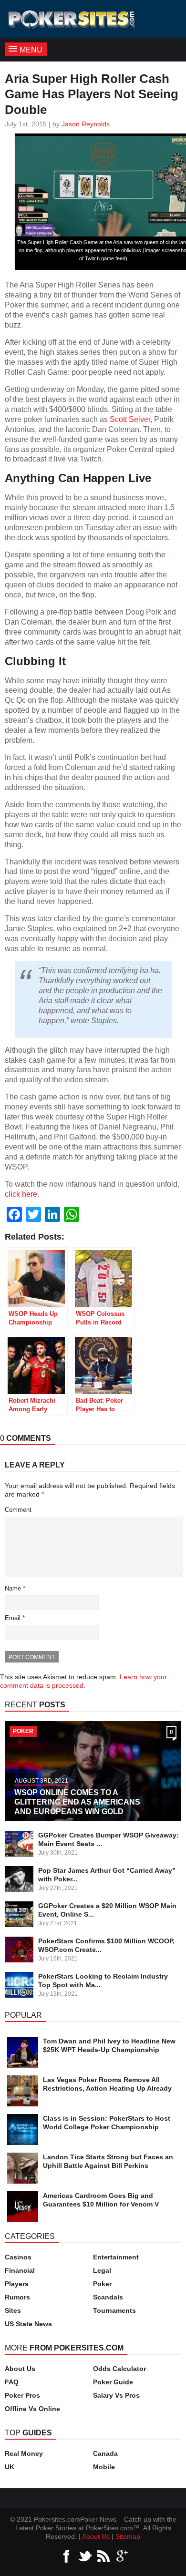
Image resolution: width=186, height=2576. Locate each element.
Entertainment (116, 2257)
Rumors (17, 2297)
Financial (20, 2270)
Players (17, 2284)
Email (15, 1618)
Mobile (104, 2467)
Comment (18, 1510)
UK (10, 2467)
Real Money (24, 2453)
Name (15, 1588)
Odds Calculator (119, 2369)
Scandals (108, 2297)
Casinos (18, 2257)
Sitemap (128, 2536)
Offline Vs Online (32, 2409)
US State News (28, 2324)
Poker (102, 2284)
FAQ (12, 2382)
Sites (13, 2310)
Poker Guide (113, 2382)
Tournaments (114, 2310)
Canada (105, 2453)
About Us (20, 2369)
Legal (102, 2270)
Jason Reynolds (86, 124)
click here (21, 1194)
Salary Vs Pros (116, 2395)
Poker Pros (22, 2395)
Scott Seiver (130, 419)
